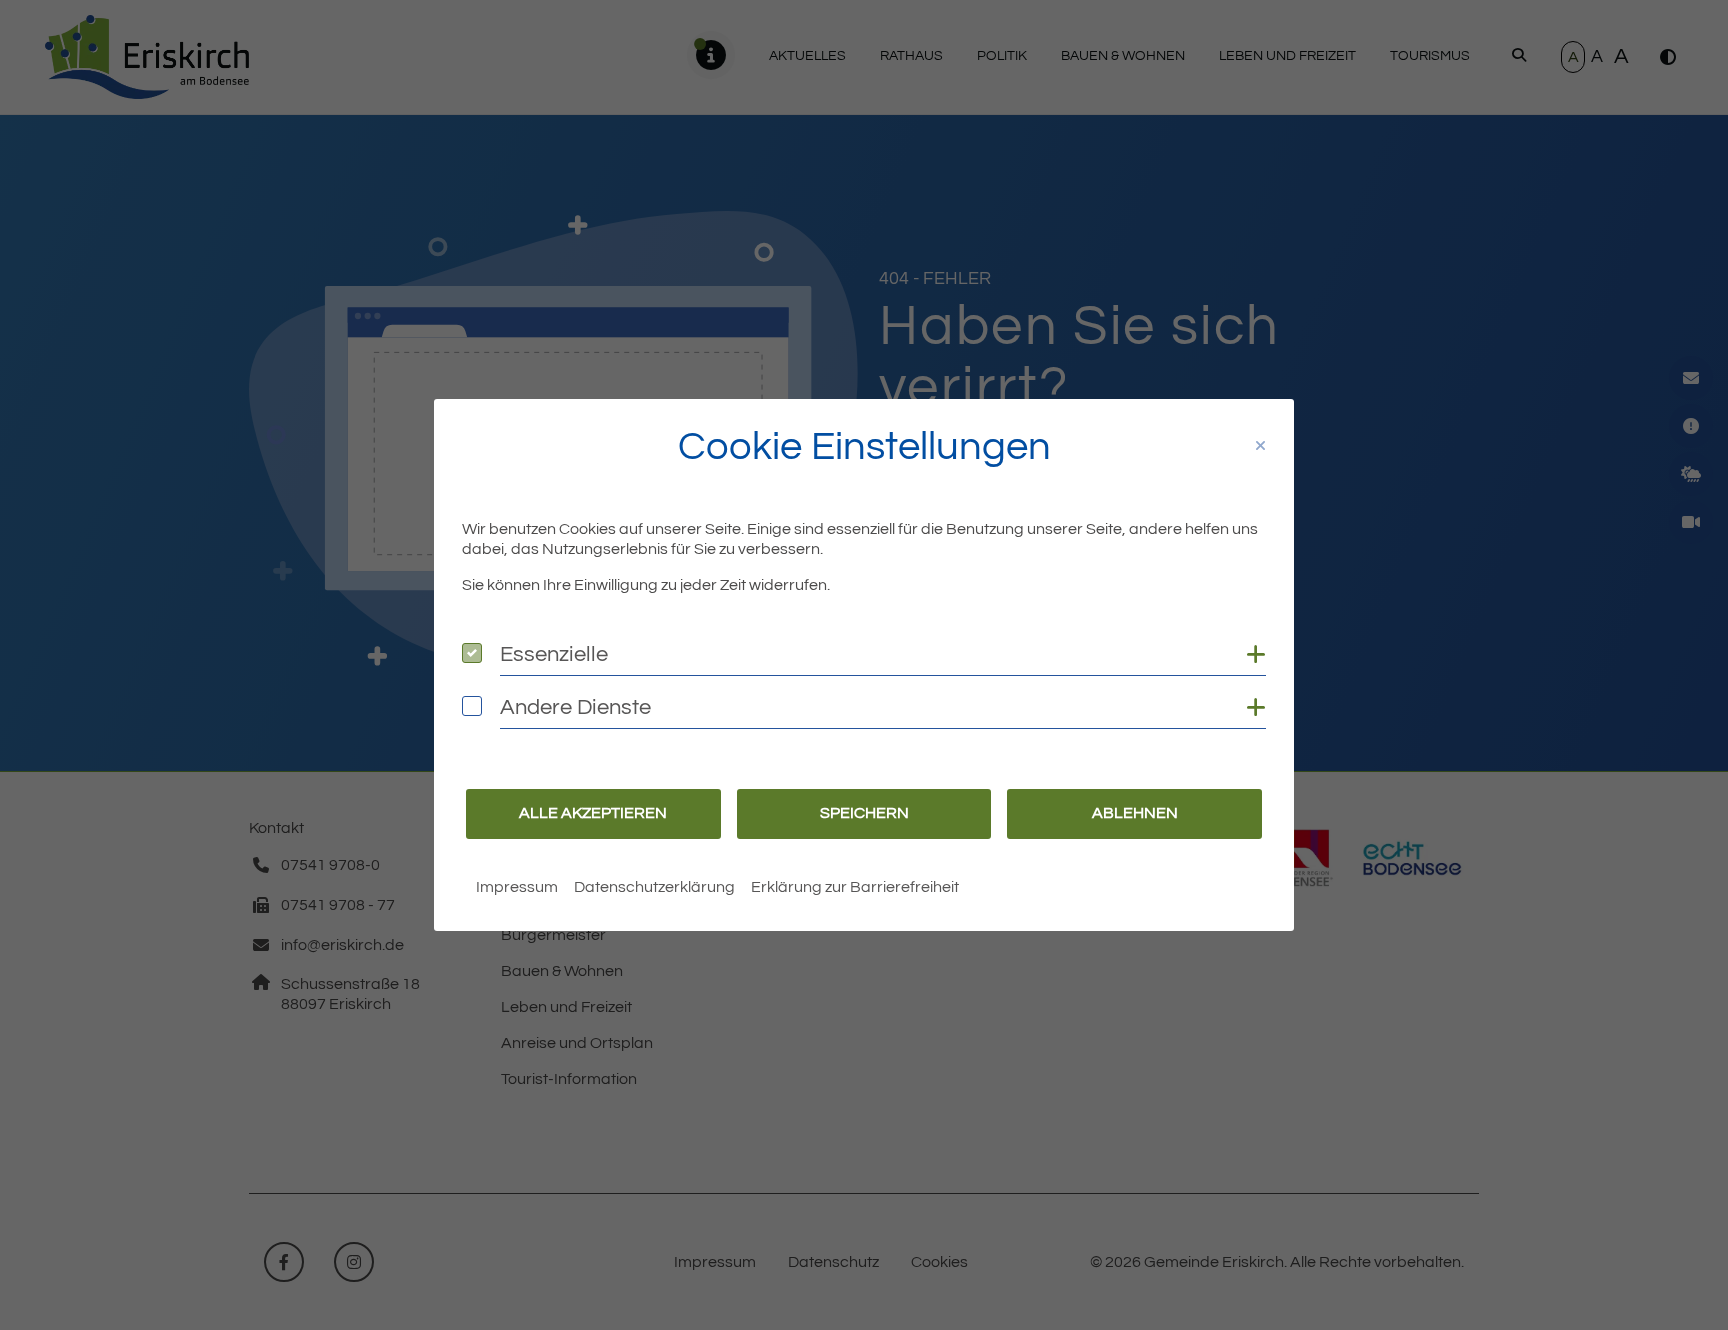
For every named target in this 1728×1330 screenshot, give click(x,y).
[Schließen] (1260, 446)
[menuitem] (517, 887)
